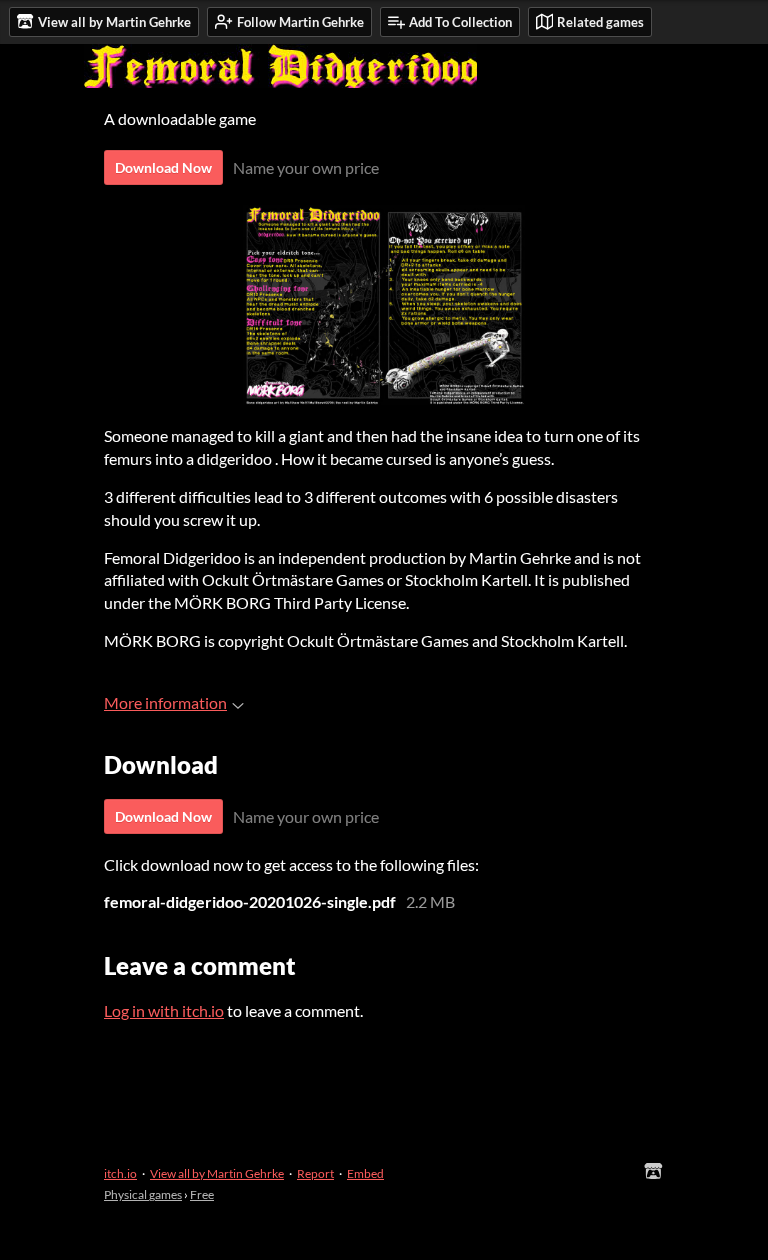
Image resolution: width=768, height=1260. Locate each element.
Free (202, 1194)
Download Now (163, 167)
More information (165, 702)
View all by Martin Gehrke (217, 1173)
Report (315, 1173)
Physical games (143, 1194)
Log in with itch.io (164, 1010)
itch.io (120, 1173)
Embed (365, 1173)
